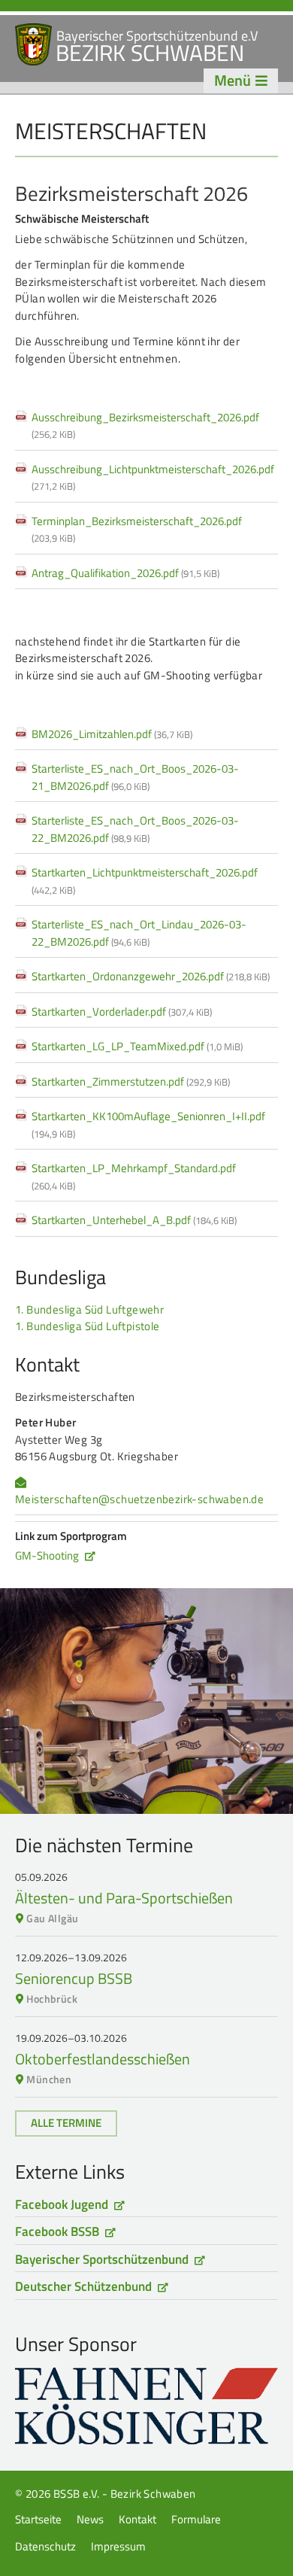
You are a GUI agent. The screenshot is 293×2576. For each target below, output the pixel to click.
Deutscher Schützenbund (83, 2286)
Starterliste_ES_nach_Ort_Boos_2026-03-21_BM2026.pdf (135, 777)
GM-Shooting (47, 1555)
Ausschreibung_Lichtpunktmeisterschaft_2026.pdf (153, 477)
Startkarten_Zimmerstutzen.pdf (131, 1081)
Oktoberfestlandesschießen (103, 2059)
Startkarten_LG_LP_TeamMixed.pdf (137, 1046)
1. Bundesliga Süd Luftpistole (88, 1326)
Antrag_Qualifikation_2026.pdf (125, 573)
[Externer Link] (146, 2406)
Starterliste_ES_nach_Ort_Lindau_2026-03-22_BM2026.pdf (139, 933)
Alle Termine (66, 2123)
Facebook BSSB (57, 2231)
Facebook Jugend (62, 2204)
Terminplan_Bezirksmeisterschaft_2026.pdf (137, 529)
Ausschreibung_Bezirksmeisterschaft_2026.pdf (145, 425)
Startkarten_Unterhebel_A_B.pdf (134, 1220)
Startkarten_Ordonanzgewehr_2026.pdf (151, 976)
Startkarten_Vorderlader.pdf (122, 1012)
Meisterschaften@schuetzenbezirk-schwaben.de (139, 1499)
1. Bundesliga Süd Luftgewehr (89, 1309)
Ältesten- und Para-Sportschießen (124, 1898)
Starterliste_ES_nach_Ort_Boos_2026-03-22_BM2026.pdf (135, 829)
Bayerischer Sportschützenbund (102, 2259)
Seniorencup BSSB (74, 1978)
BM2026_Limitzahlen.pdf (112, 734)
